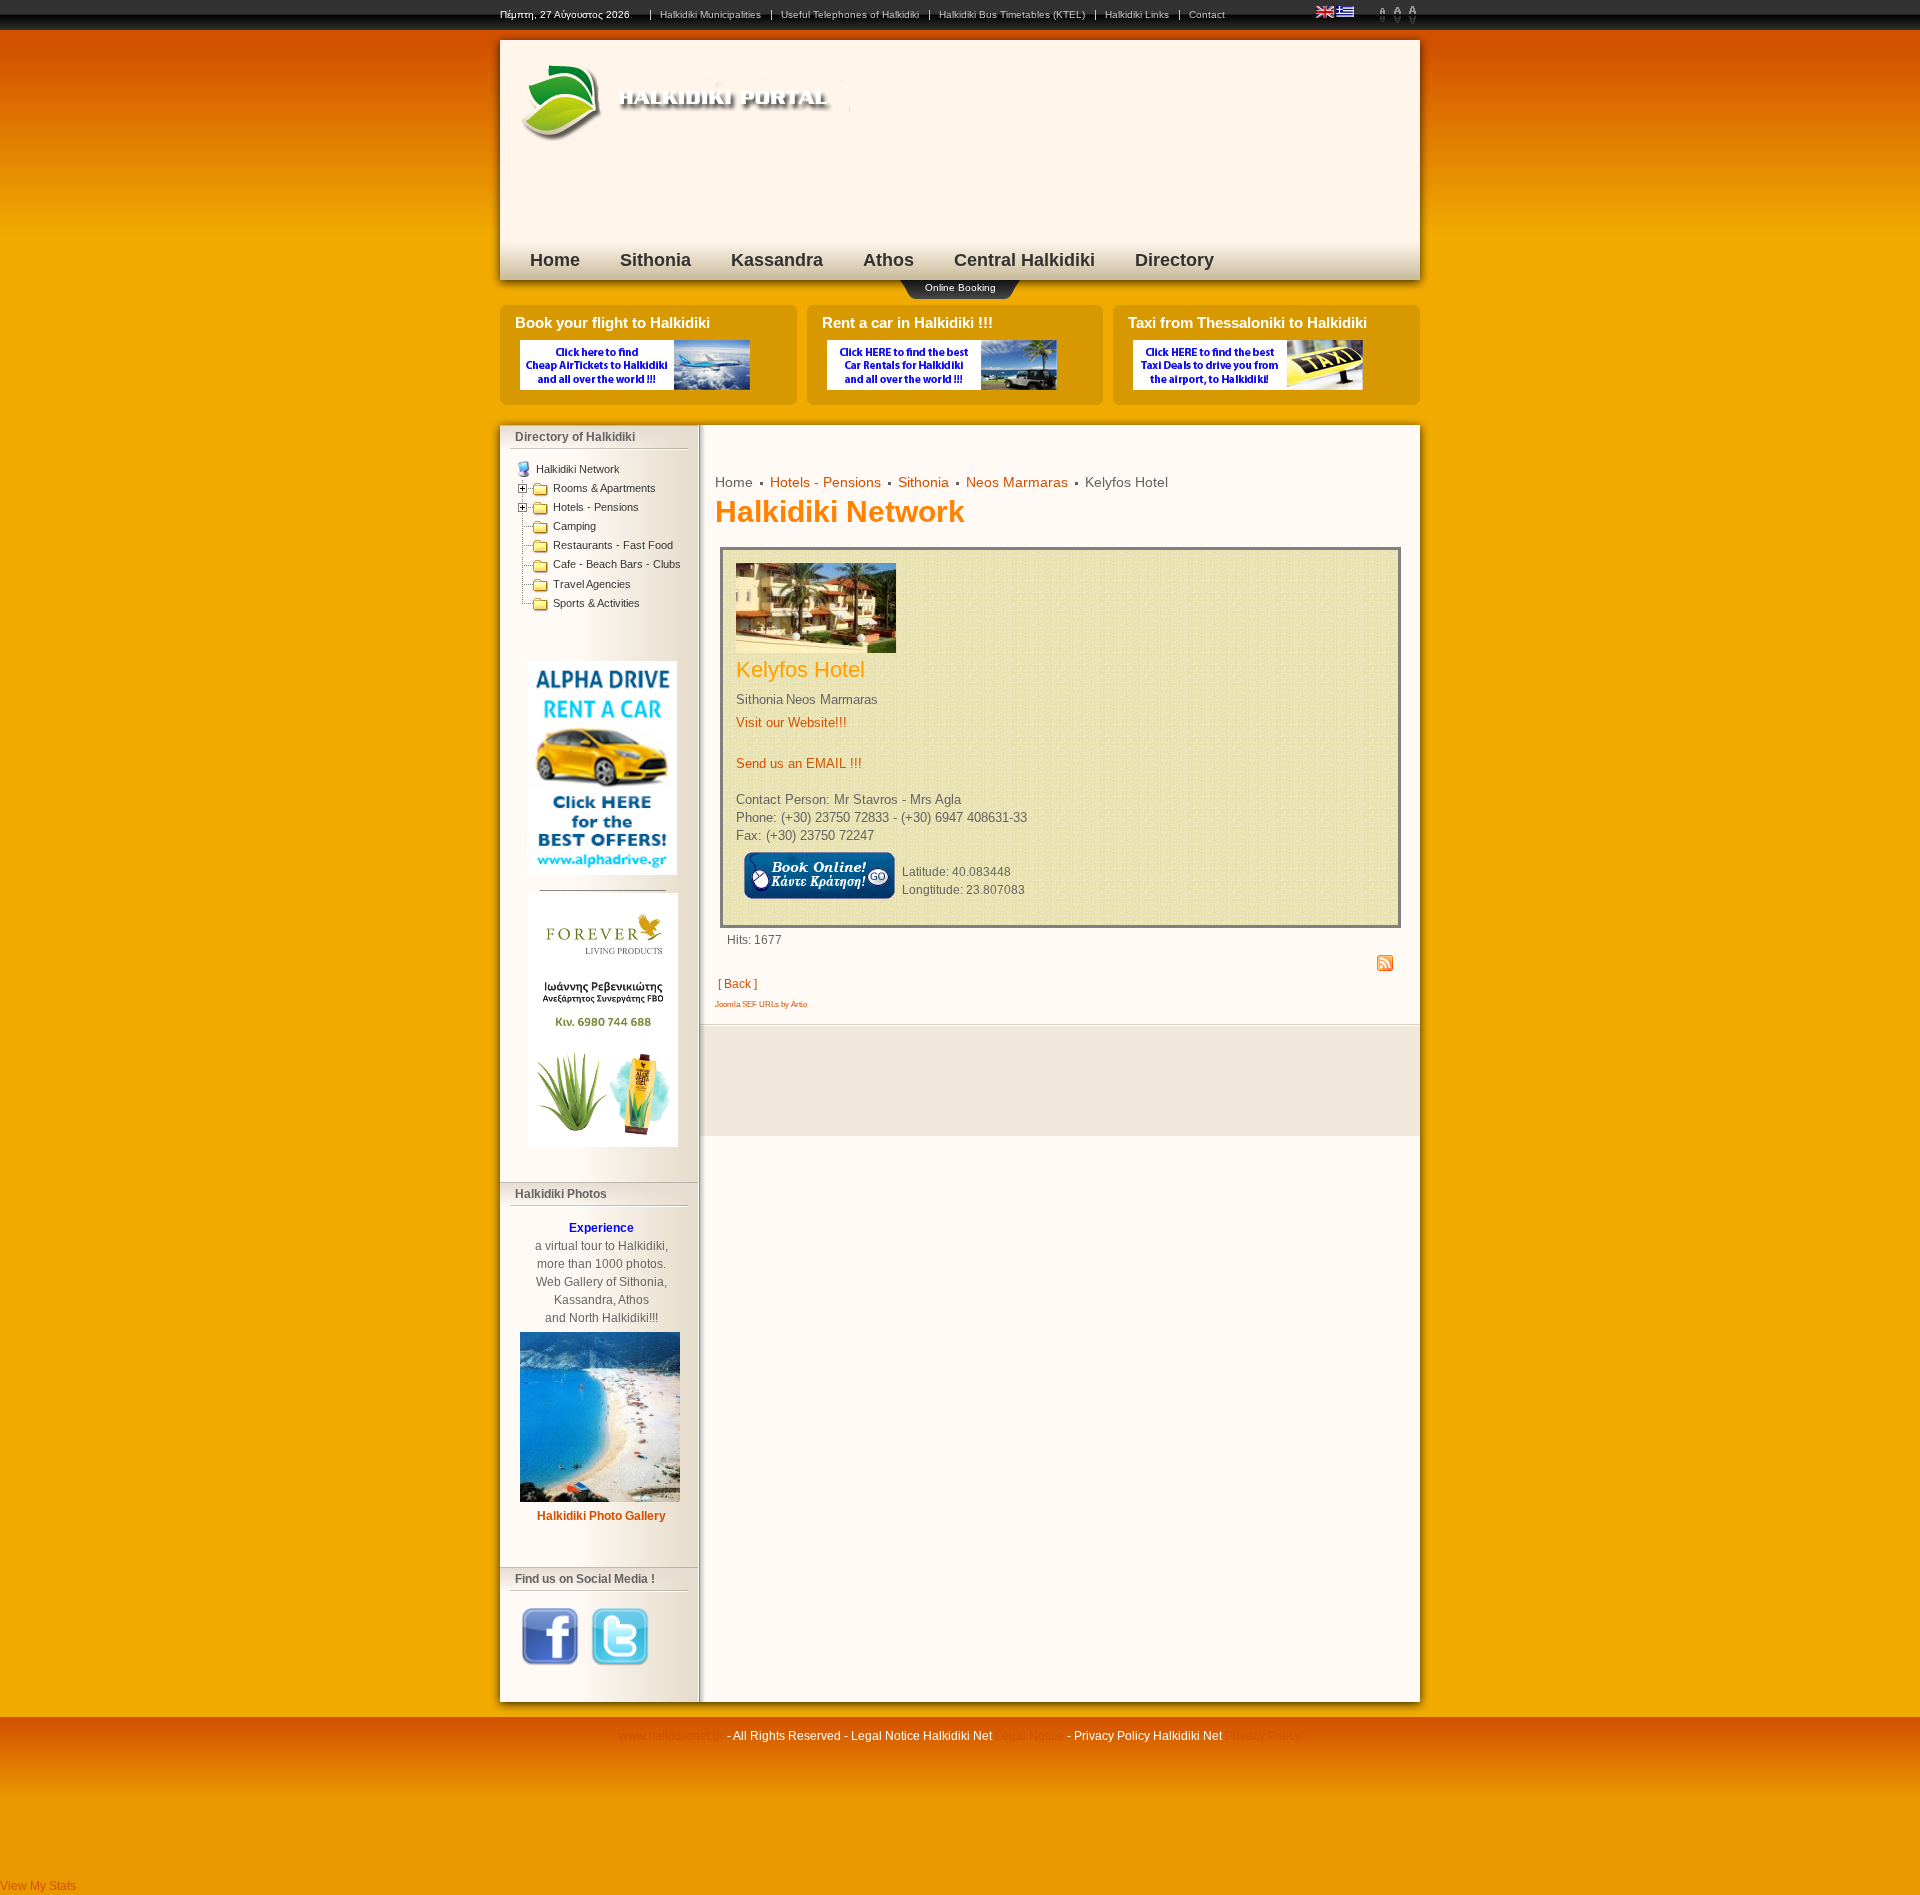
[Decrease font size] (1382, 15)
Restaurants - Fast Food (613, 545)
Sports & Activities (596, 603)
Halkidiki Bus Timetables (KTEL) (1012, 14)
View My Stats (38, 1886)
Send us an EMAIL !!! (799, 763)
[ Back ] (737, 984)
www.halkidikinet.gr (671, 1736)
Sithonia (655, 260)
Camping (574, 526)
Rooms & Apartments (604, 488)
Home (555, 260)
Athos (888, 260)
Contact (1207, 14)
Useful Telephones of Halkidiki (850, 14)
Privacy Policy (1263, 1736)
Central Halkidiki (1024, 260)
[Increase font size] (1412, 15)
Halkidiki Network (578, 469)
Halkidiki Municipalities (710, 14)
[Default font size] (1397, 15)
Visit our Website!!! (791, 722)
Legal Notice (1029, 1736)
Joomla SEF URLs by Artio (761, 1004)
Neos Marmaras (1017, 482)
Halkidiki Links (1137, 14)
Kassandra (777, 260)
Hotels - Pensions (596, 507)
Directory (1174, 260)
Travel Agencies (592, 584)
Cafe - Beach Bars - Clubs (617, 564)
